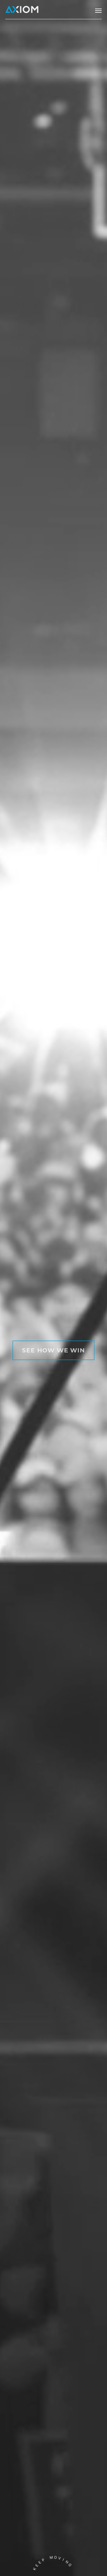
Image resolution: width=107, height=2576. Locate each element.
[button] (98, 11)
